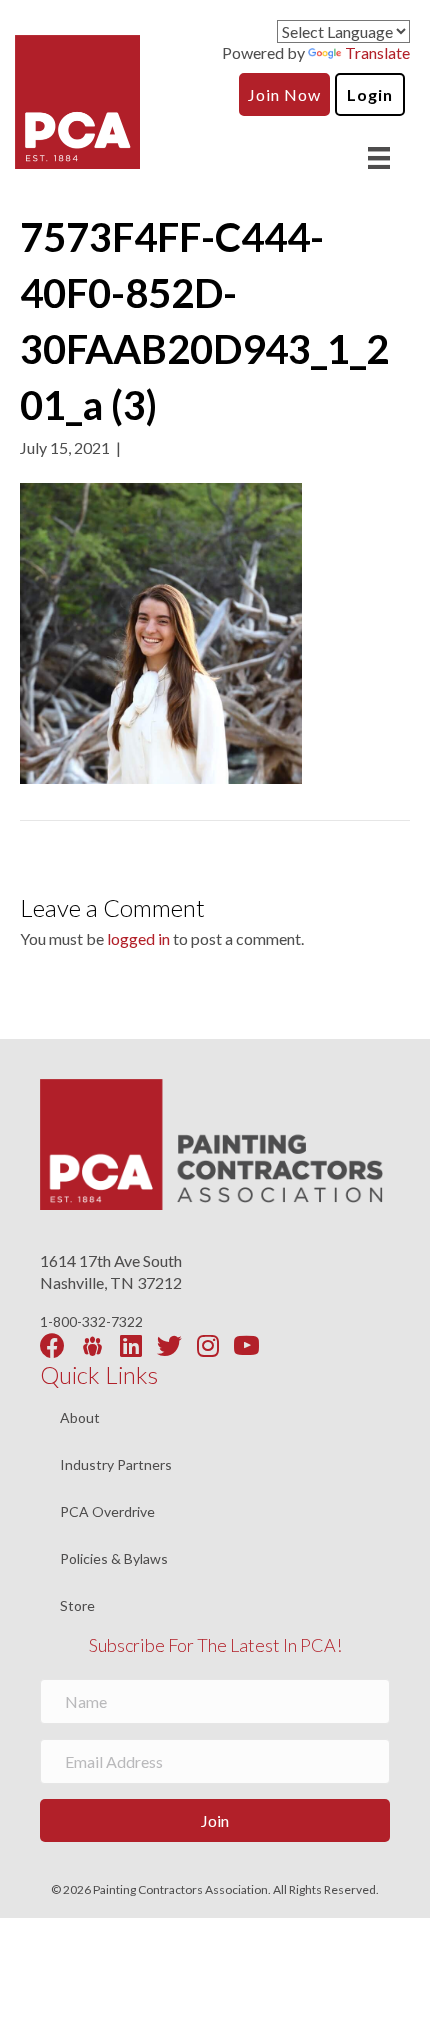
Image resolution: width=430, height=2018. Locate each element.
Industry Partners (116, 1465)
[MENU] (379, 157)
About (80, 1418)
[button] (215, 1820)
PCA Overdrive (107, 1512)
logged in (138, 938)
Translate (377, 52)
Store (77, 1606)
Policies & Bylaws (114, 1559)
